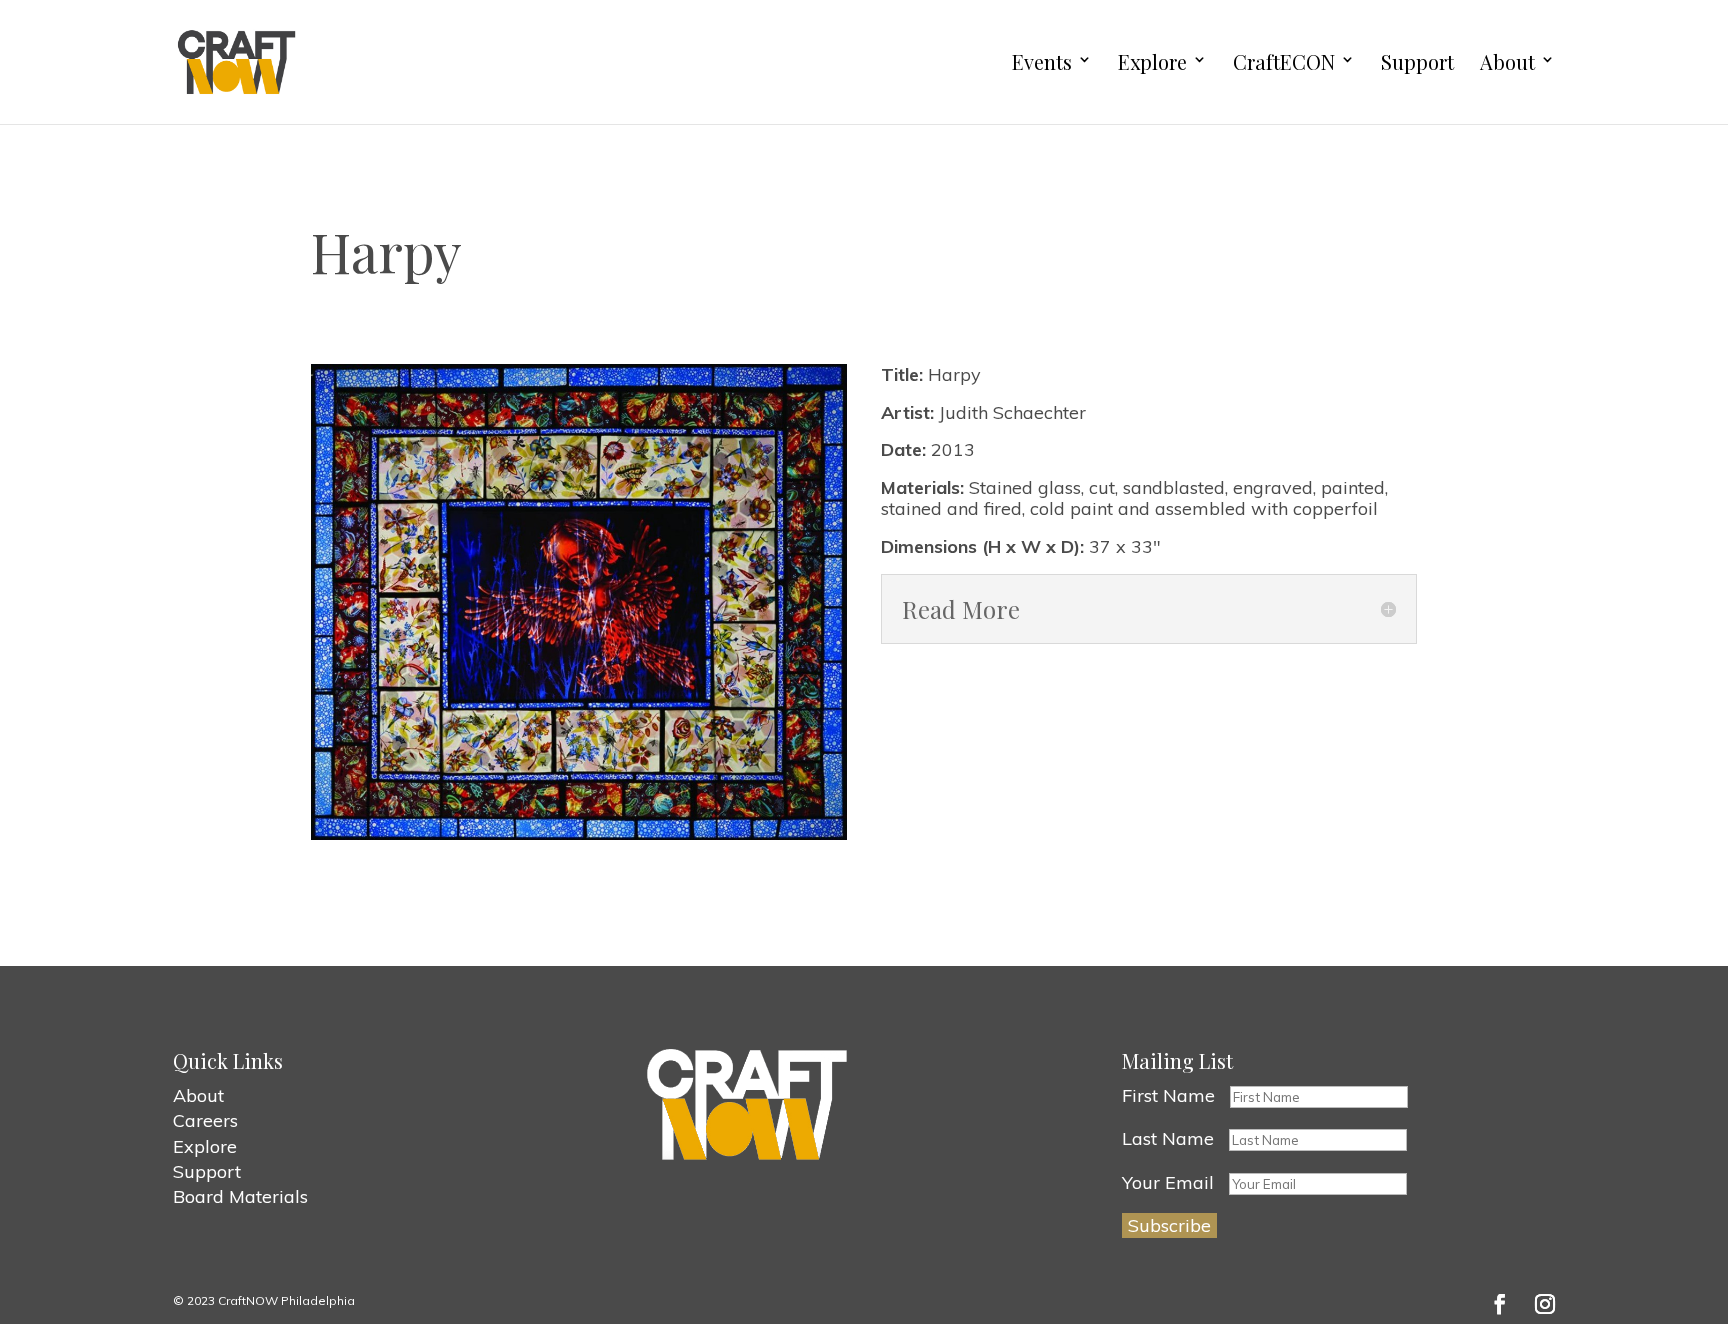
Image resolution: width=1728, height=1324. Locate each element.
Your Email (1168, 1182)
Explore (1152, 62)
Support (1417, 62)
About (1507, 62)
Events (1042, 62)
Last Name (1168, 1138)
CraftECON (1284, 62)
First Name (1168, 1095)
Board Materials (240, 1196)
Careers (205, 1120)
